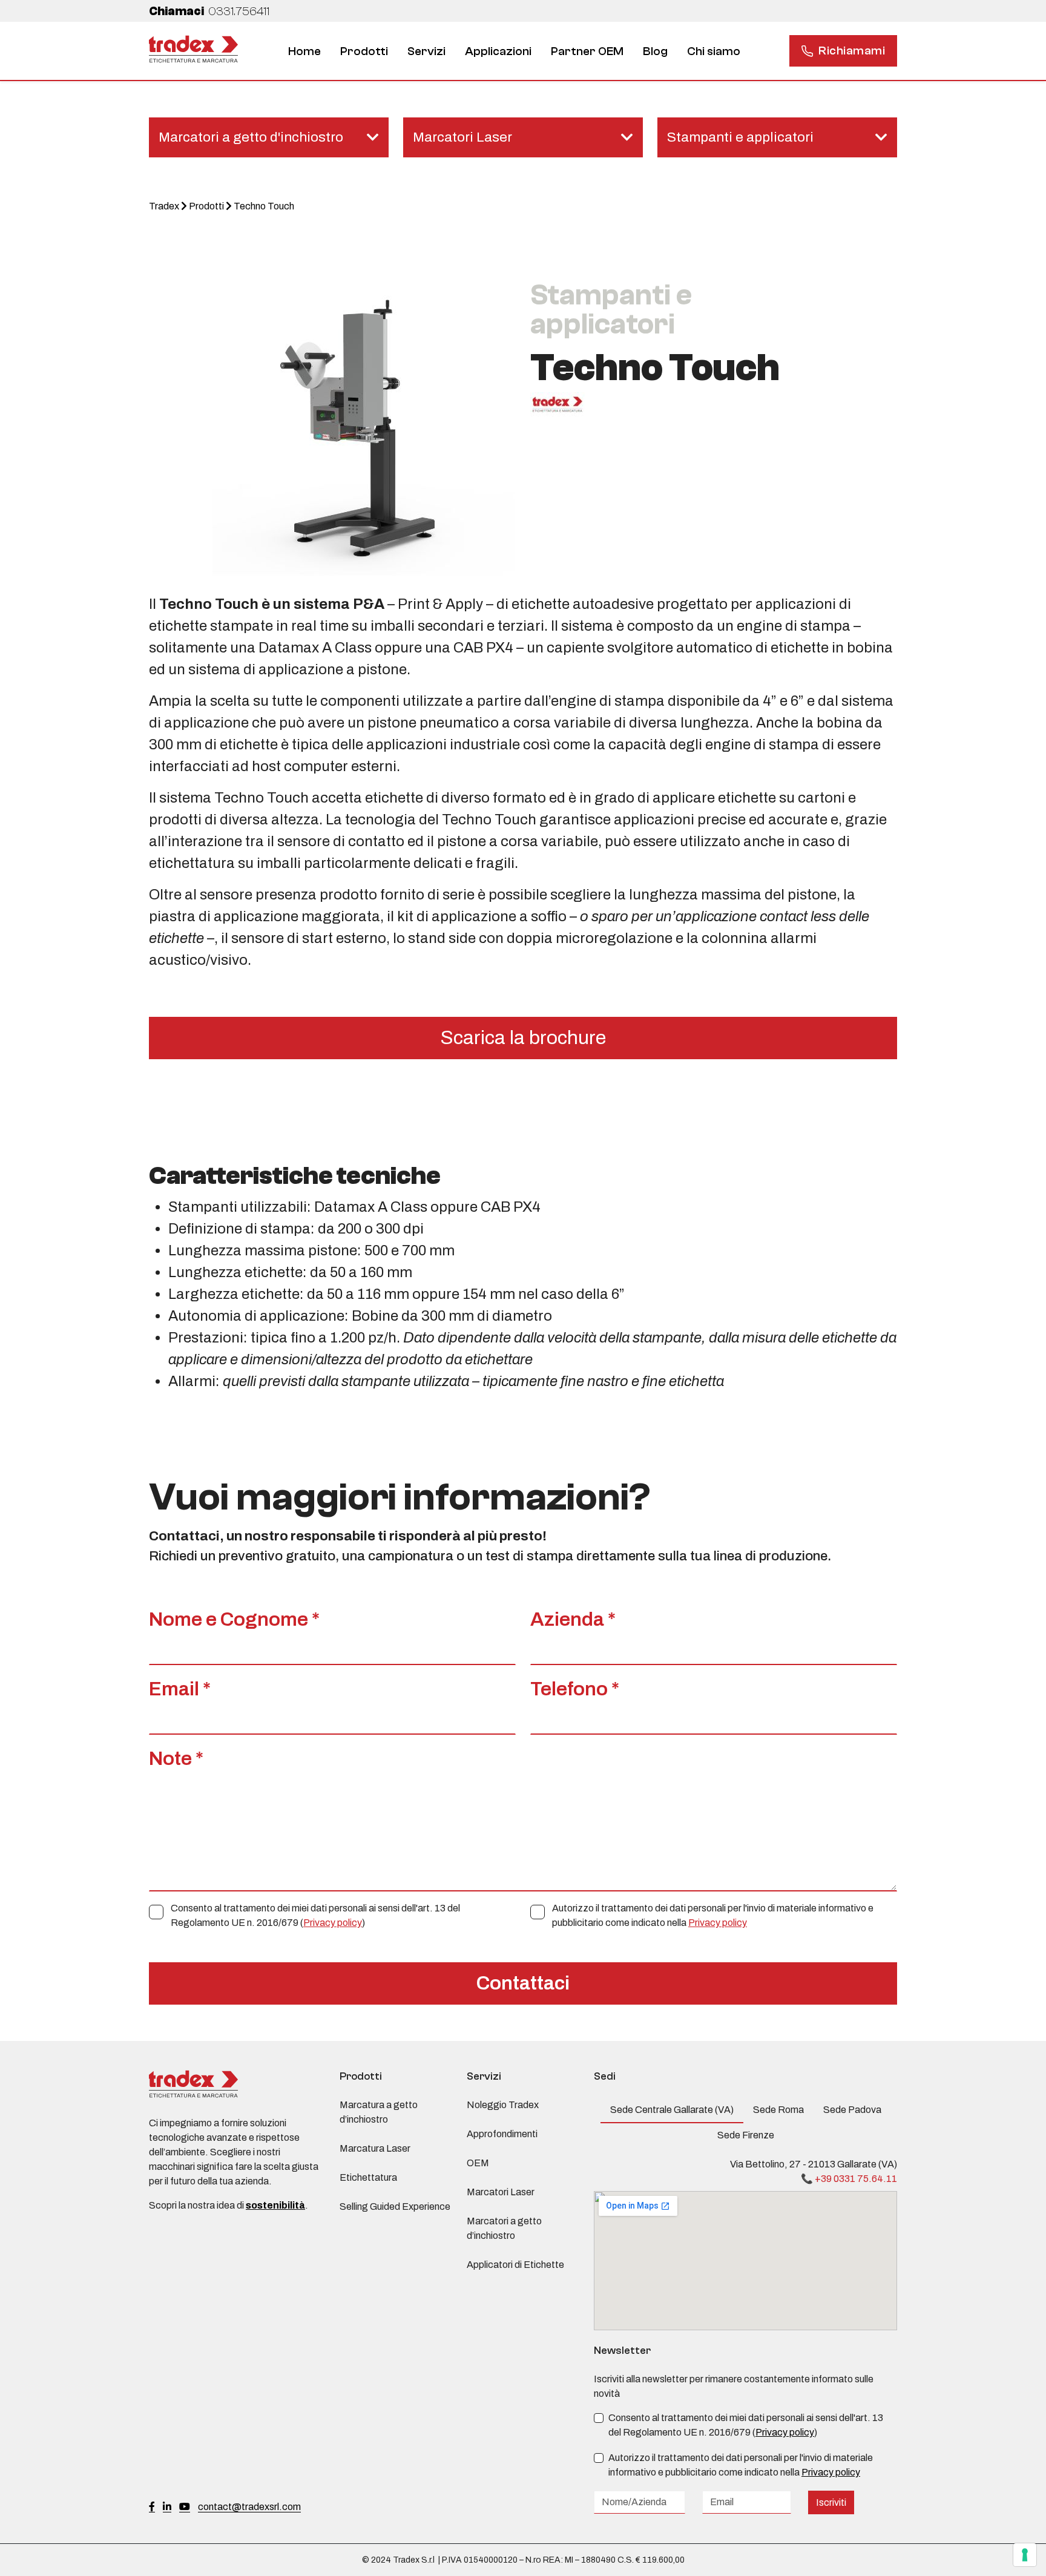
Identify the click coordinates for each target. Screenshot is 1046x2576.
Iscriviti (831, 2502)
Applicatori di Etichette (515, 2265)
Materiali (548, 60)
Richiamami (852, 51)
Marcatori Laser (501, 2192)
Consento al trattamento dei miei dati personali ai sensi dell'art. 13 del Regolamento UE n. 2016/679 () (315, 1915)
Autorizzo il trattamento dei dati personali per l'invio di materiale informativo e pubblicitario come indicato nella (713, 1915)
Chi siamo (714, 51)
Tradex (164, 206)
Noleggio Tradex (503, 2105)
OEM (478, 2163)
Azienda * (573, 1619)
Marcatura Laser (375, 2148)
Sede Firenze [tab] (746, 2135)
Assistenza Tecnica (433, 60)
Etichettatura (669, 60)
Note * (176, 1759)
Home (304, 51)
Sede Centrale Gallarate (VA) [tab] (672, 2110)
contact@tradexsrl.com (249, 2507)
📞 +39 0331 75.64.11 (849, 2179)
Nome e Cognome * (234, 1619)
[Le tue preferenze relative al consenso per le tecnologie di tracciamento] (1025, 2555)
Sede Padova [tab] (852, 2110)
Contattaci (523, 1983)
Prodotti (364, 51)
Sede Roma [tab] (778, 2110)
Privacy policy (333, 1923)
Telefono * (575, 1689)
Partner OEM (587, 51)
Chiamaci (209, 11)
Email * (180, 1689)
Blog (655, 51)
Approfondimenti (502, 2134)
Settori (484, 60)
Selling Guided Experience (395, 2206)
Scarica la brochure (523, 1038)
